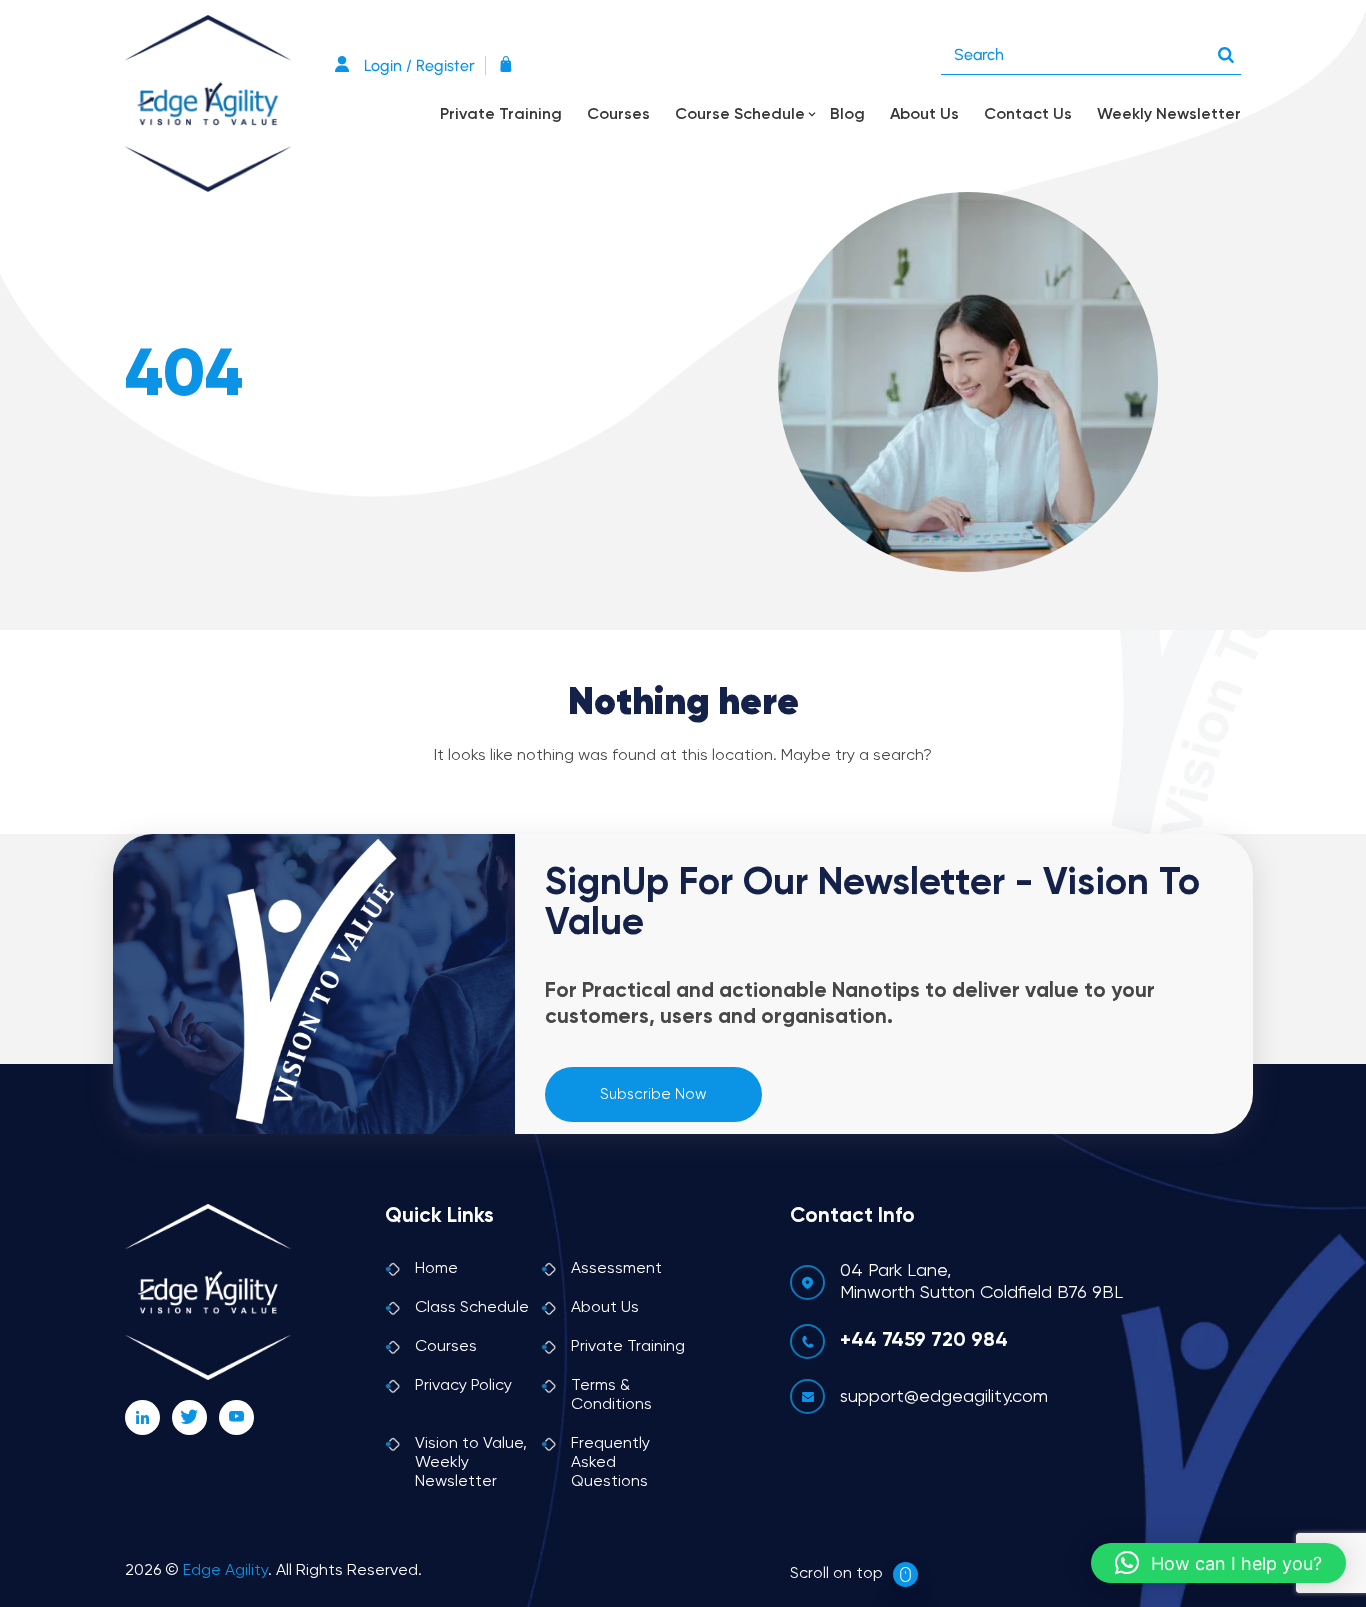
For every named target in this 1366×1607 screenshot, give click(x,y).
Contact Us (1028, 115)
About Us (924, 115)
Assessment (616, 1269)
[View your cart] (511, 65)
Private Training (501, 115)
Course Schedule (740, 115)
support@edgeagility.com (944, 1397)
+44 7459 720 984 (924, 1341)
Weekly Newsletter (1169, 115)
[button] (1218, 1563)
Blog (847, 115)
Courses (618, 115)
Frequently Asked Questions (610, 1463)
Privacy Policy (463, 1386)
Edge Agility (225, 1571)
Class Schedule (472, 1308)
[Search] (1226, 50)
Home (436, 1269)
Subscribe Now (653, 1094)
